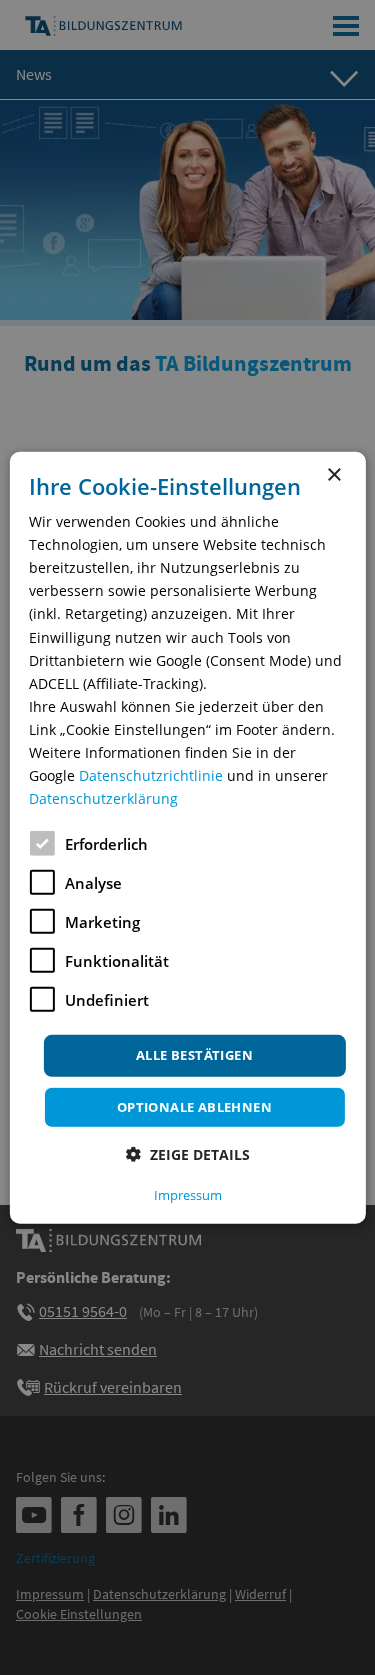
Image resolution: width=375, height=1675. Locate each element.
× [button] (333, 474)
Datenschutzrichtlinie (151, 775)
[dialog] (187, 837)
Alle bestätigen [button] (194, 1055)
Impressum (188, 1195)
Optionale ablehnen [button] (194, 1107)
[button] (188, 1154)
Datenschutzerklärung (103, 798)
